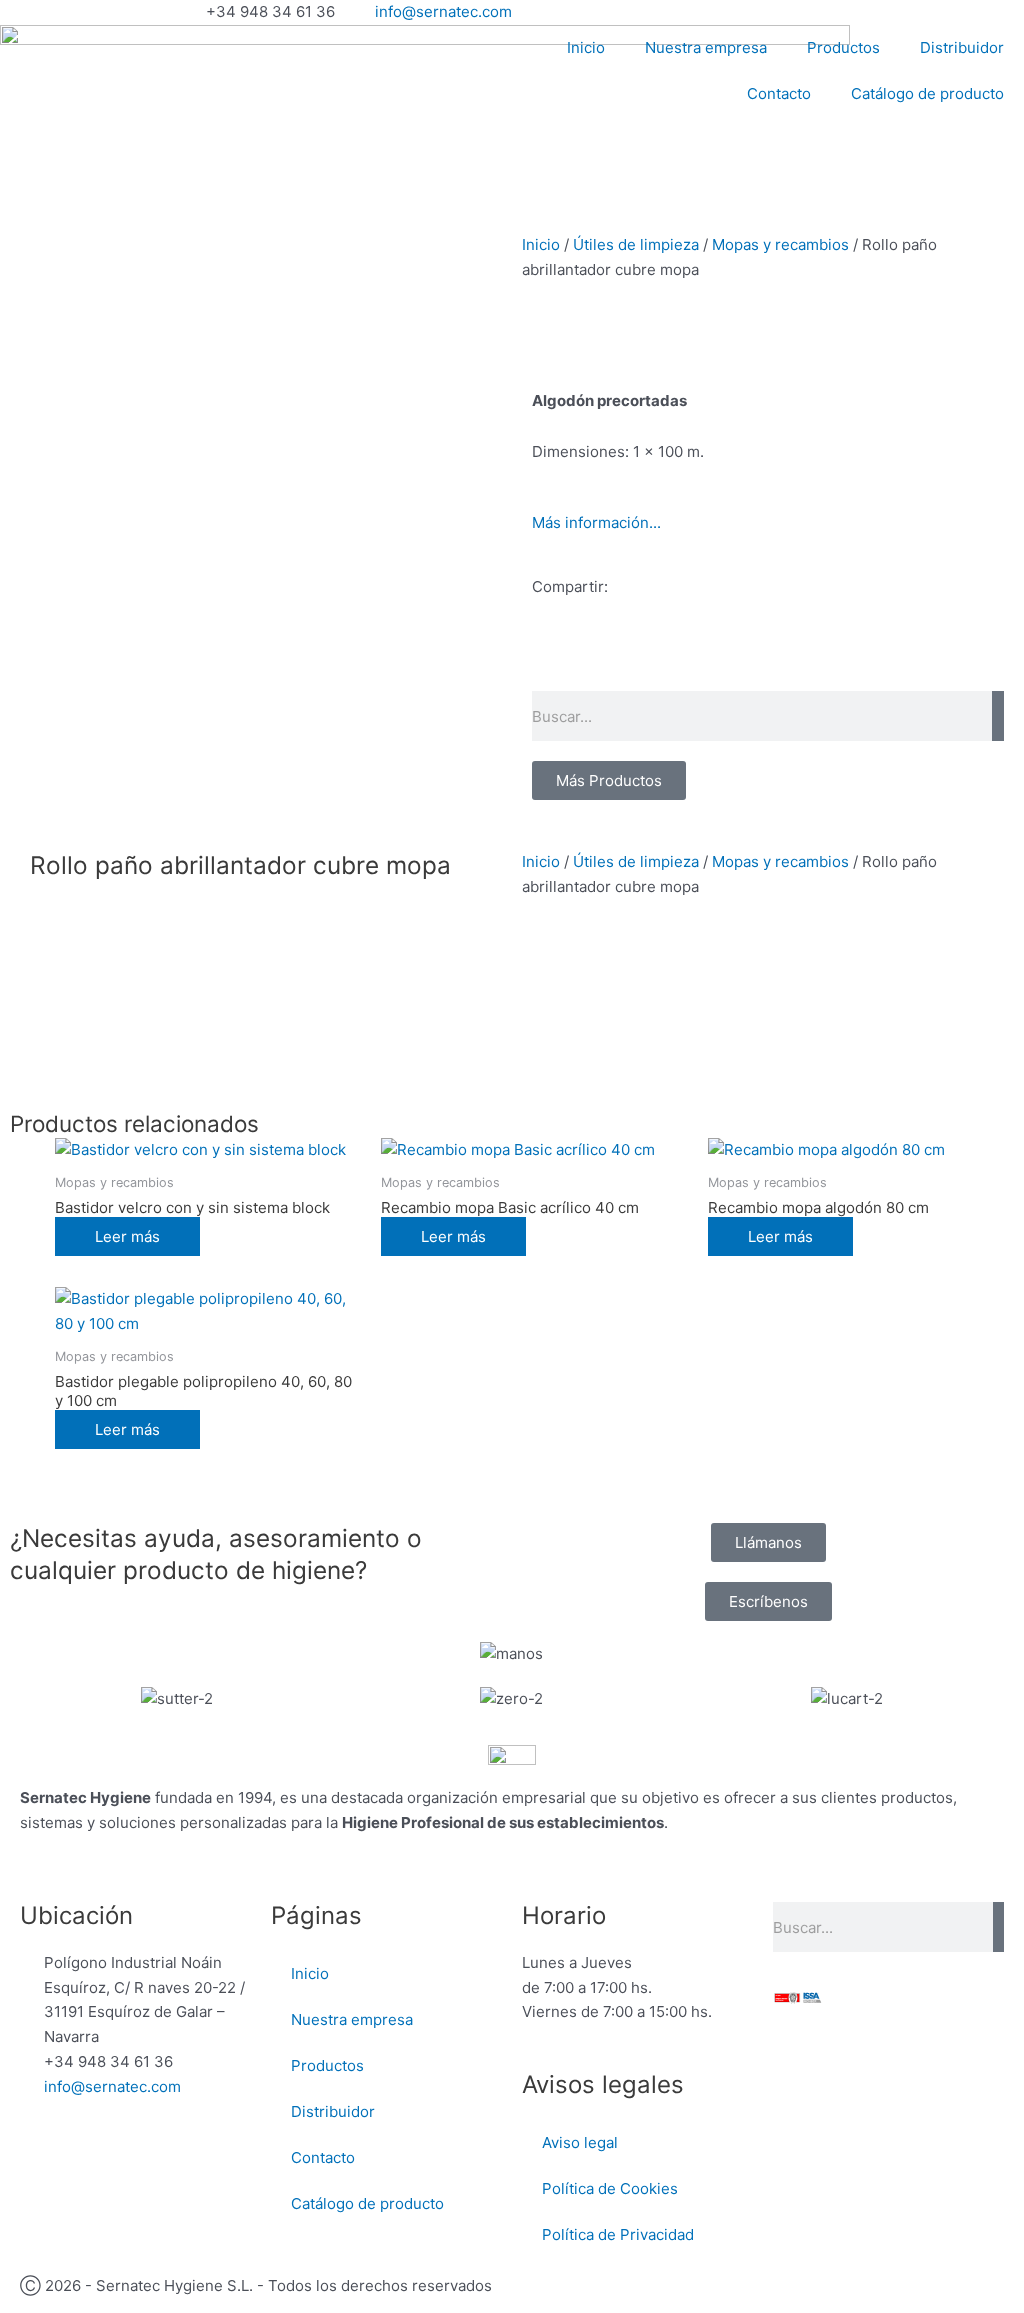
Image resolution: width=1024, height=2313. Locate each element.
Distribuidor (962, 47)
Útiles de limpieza (636, 244)
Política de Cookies (610, 2188)
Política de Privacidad (618, 2234)
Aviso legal (580, 2142)
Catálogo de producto (927, 93)
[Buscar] (998, 716)
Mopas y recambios (780, 244)
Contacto (779, 93)
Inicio (586, 47)
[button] (538, 658)
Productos (843, 47)
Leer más (127, 1236)
